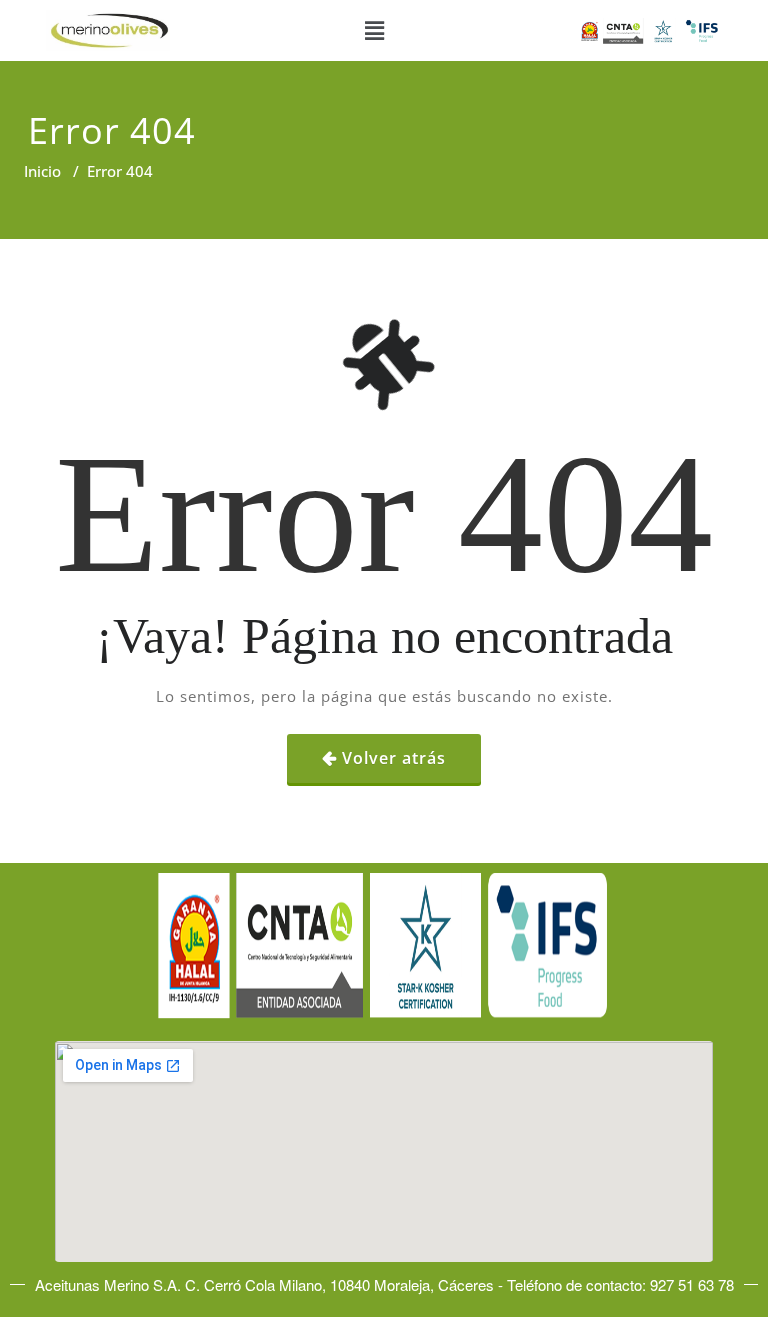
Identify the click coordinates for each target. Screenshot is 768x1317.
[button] (374, 30)
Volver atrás (394, 758)
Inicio (42, 171)
